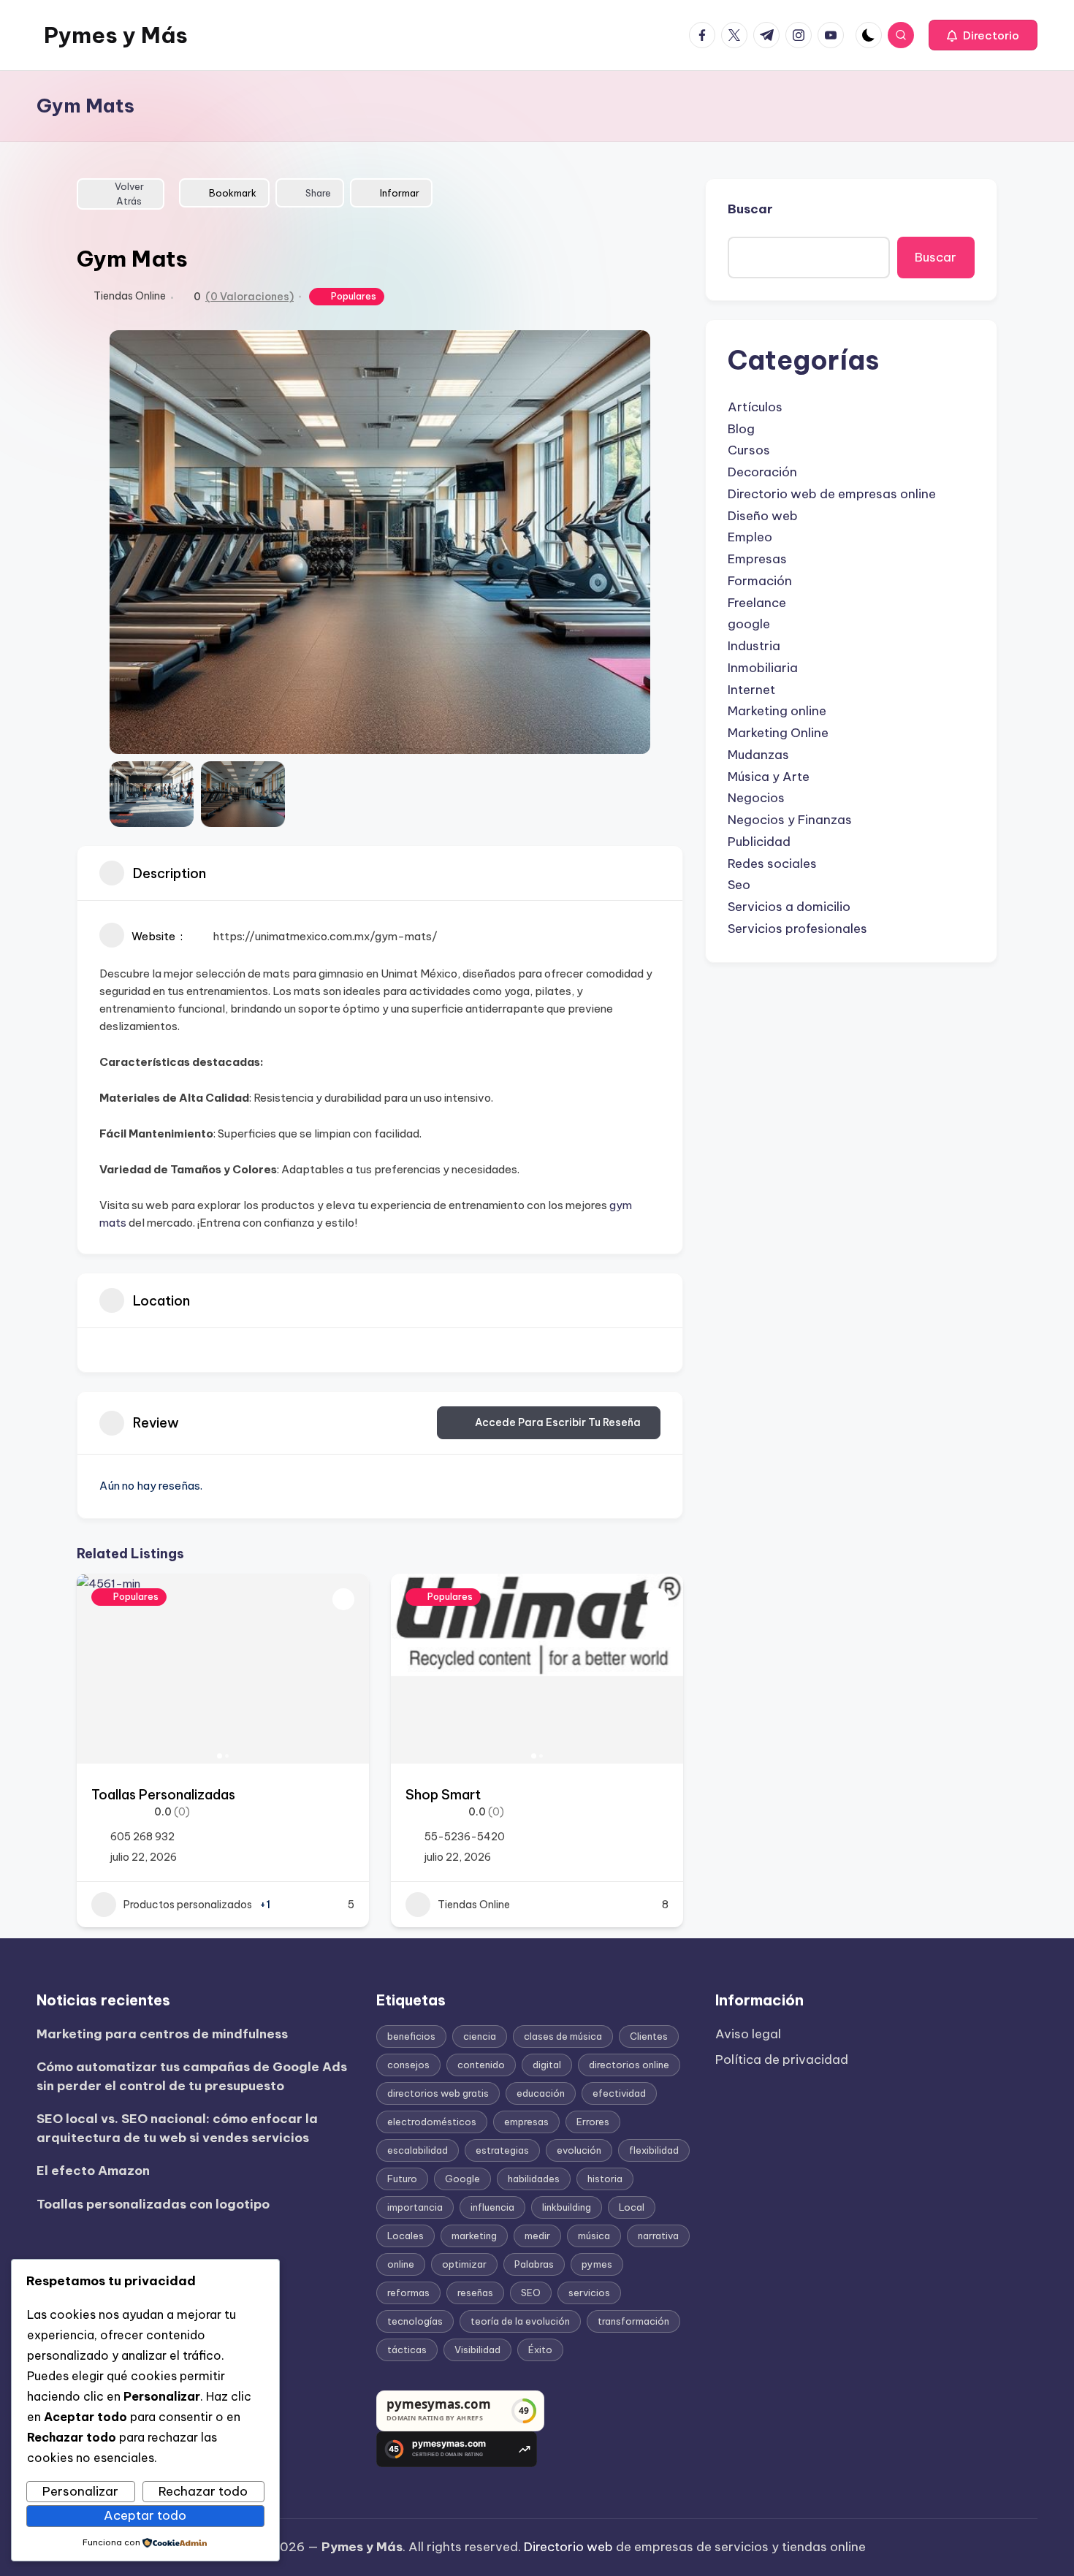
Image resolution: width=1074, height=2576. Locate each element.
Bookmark (233, 193)
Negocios (756, 798)
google (749, 624)
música (594, 2236)
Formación (760, 581)
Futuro (402, 2179)
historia (605, 2179)
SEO (531, 2293)
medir (537, 2236)
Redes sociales (772, 864)
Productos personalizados (188, 1905)
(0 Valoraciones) (250, 297)
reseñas (475, 2293)
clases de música (563, 2036)
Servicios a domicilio (789, 907)
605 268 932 (142, 1837)
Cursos (749, 450)
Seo (739, 885)
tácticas (407, 2350)
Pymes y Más (116, 35)
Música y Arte (769, 777)
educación (541, 2093)
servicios (589, 2293)
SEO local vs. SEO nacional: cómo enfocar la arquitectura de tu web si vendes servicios (177, 2128)
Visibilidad (477, 2350)
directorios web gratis (438, 2093)
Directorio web (568, 2547)
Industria (754, 646)
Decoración (762, 472)
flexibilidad (654, 2150)
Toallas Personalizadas (163, 1795)
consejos (408, 2065)
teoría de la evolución (520, 2321)
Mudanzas (758, 755)
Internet (751, 690)
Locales (405, 2236)
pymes (597, 2264)
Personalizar (80, 2491)
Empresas (757, 559)
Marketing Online (778, 733)
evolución (579, 2150)
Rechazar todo (203, 2491)
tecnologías (415, 2321)
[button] (983, 35)
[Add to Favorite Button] (343, 1599)
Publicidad (759, 842)
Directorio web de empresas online (832, 494)
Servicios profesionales (797, 929)
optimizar (464, 2264)
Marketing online (777, 711)
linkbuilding (567, 2207)
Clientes (649, 2036)
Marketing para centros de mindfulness (162, 2034)
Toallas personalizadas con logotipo (153, 2204)
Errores (593, 2122)
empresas (526, 2122)
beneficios (411, 2036)
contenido (481, 2065)
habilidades (534, 2179)
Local (632, 2207)
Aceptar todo (145, 2515)
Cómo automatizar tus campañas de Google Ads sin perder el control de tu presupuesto (192, 2076)
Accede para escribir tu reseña (558, 1422)
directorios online (629, 2065)
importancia (415, 2207)
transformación (633, 2321)
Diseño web (763, 516)
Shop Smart (443, 1795)
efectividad (619, 2093)
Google (462, 2179)
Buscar (750, 209)
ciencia (480, 2036)
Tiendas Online (130, 296)
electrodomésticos (432, 2122)
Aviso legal (748, 2034)
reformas (408, 2293)
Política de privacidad (782, 2059)
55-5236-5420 (465, 1837)
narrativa (658, 2236)
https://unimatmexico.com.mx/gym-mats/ (325, 936)
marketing (474, 2236)
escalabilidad (418, 2150)
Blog (741, 429)
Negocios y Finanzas (790, 820)
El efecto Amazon (93, 2171)
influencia (492, 2207)
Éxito (540, 2350)
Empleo (750, 537)
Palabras (534, 2264)
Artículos (755, 407)
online (401, 2264)
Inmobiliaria (763, 668)
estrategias (502, 2150)
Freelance (757, 603)
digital (547, 2065)
